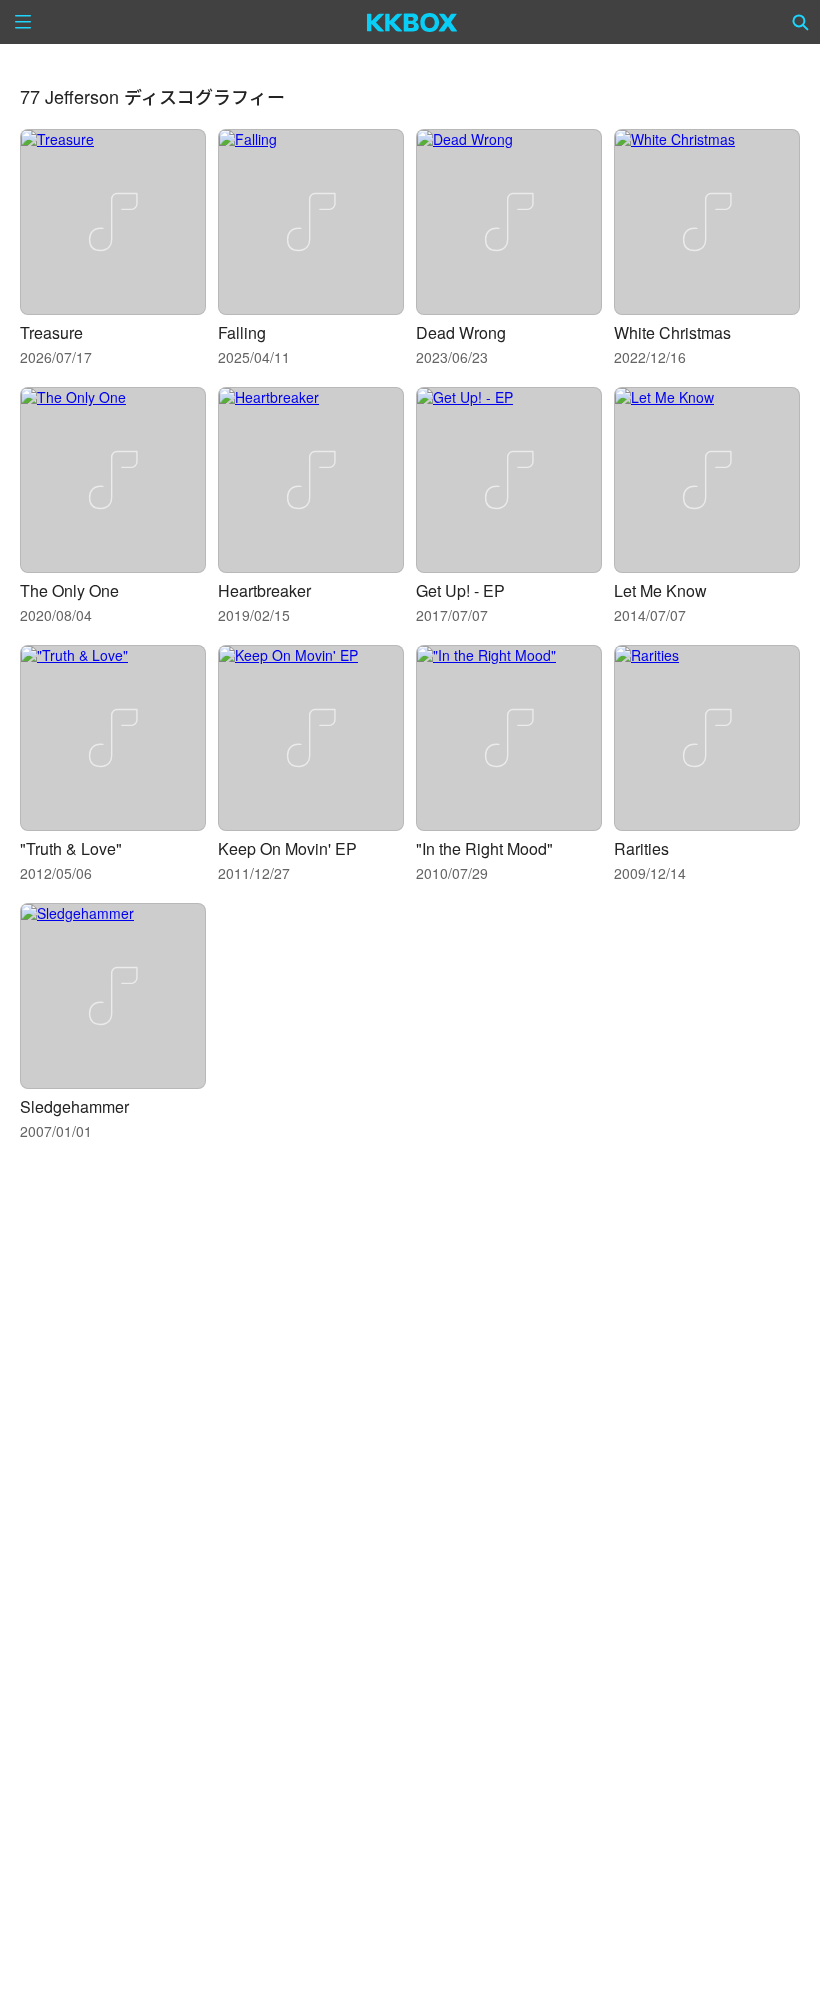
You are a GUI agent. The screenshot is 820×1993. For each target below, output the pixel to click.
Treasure (51, 332)
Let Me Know (660, 590)
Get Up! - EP (460, 590)
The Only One (69, 590)
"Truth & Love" (71, 848)
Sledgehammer (74, 1106)
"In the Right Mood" (484, 848)
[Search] (801, 22)
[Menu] (23, 22)
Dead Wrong (461, 332)
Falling (242, 332)
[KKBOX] (412, 22)
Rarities (641, 848)
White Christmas (672, 332)
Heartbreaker (264, 590)
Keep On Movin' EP (287, 848)
